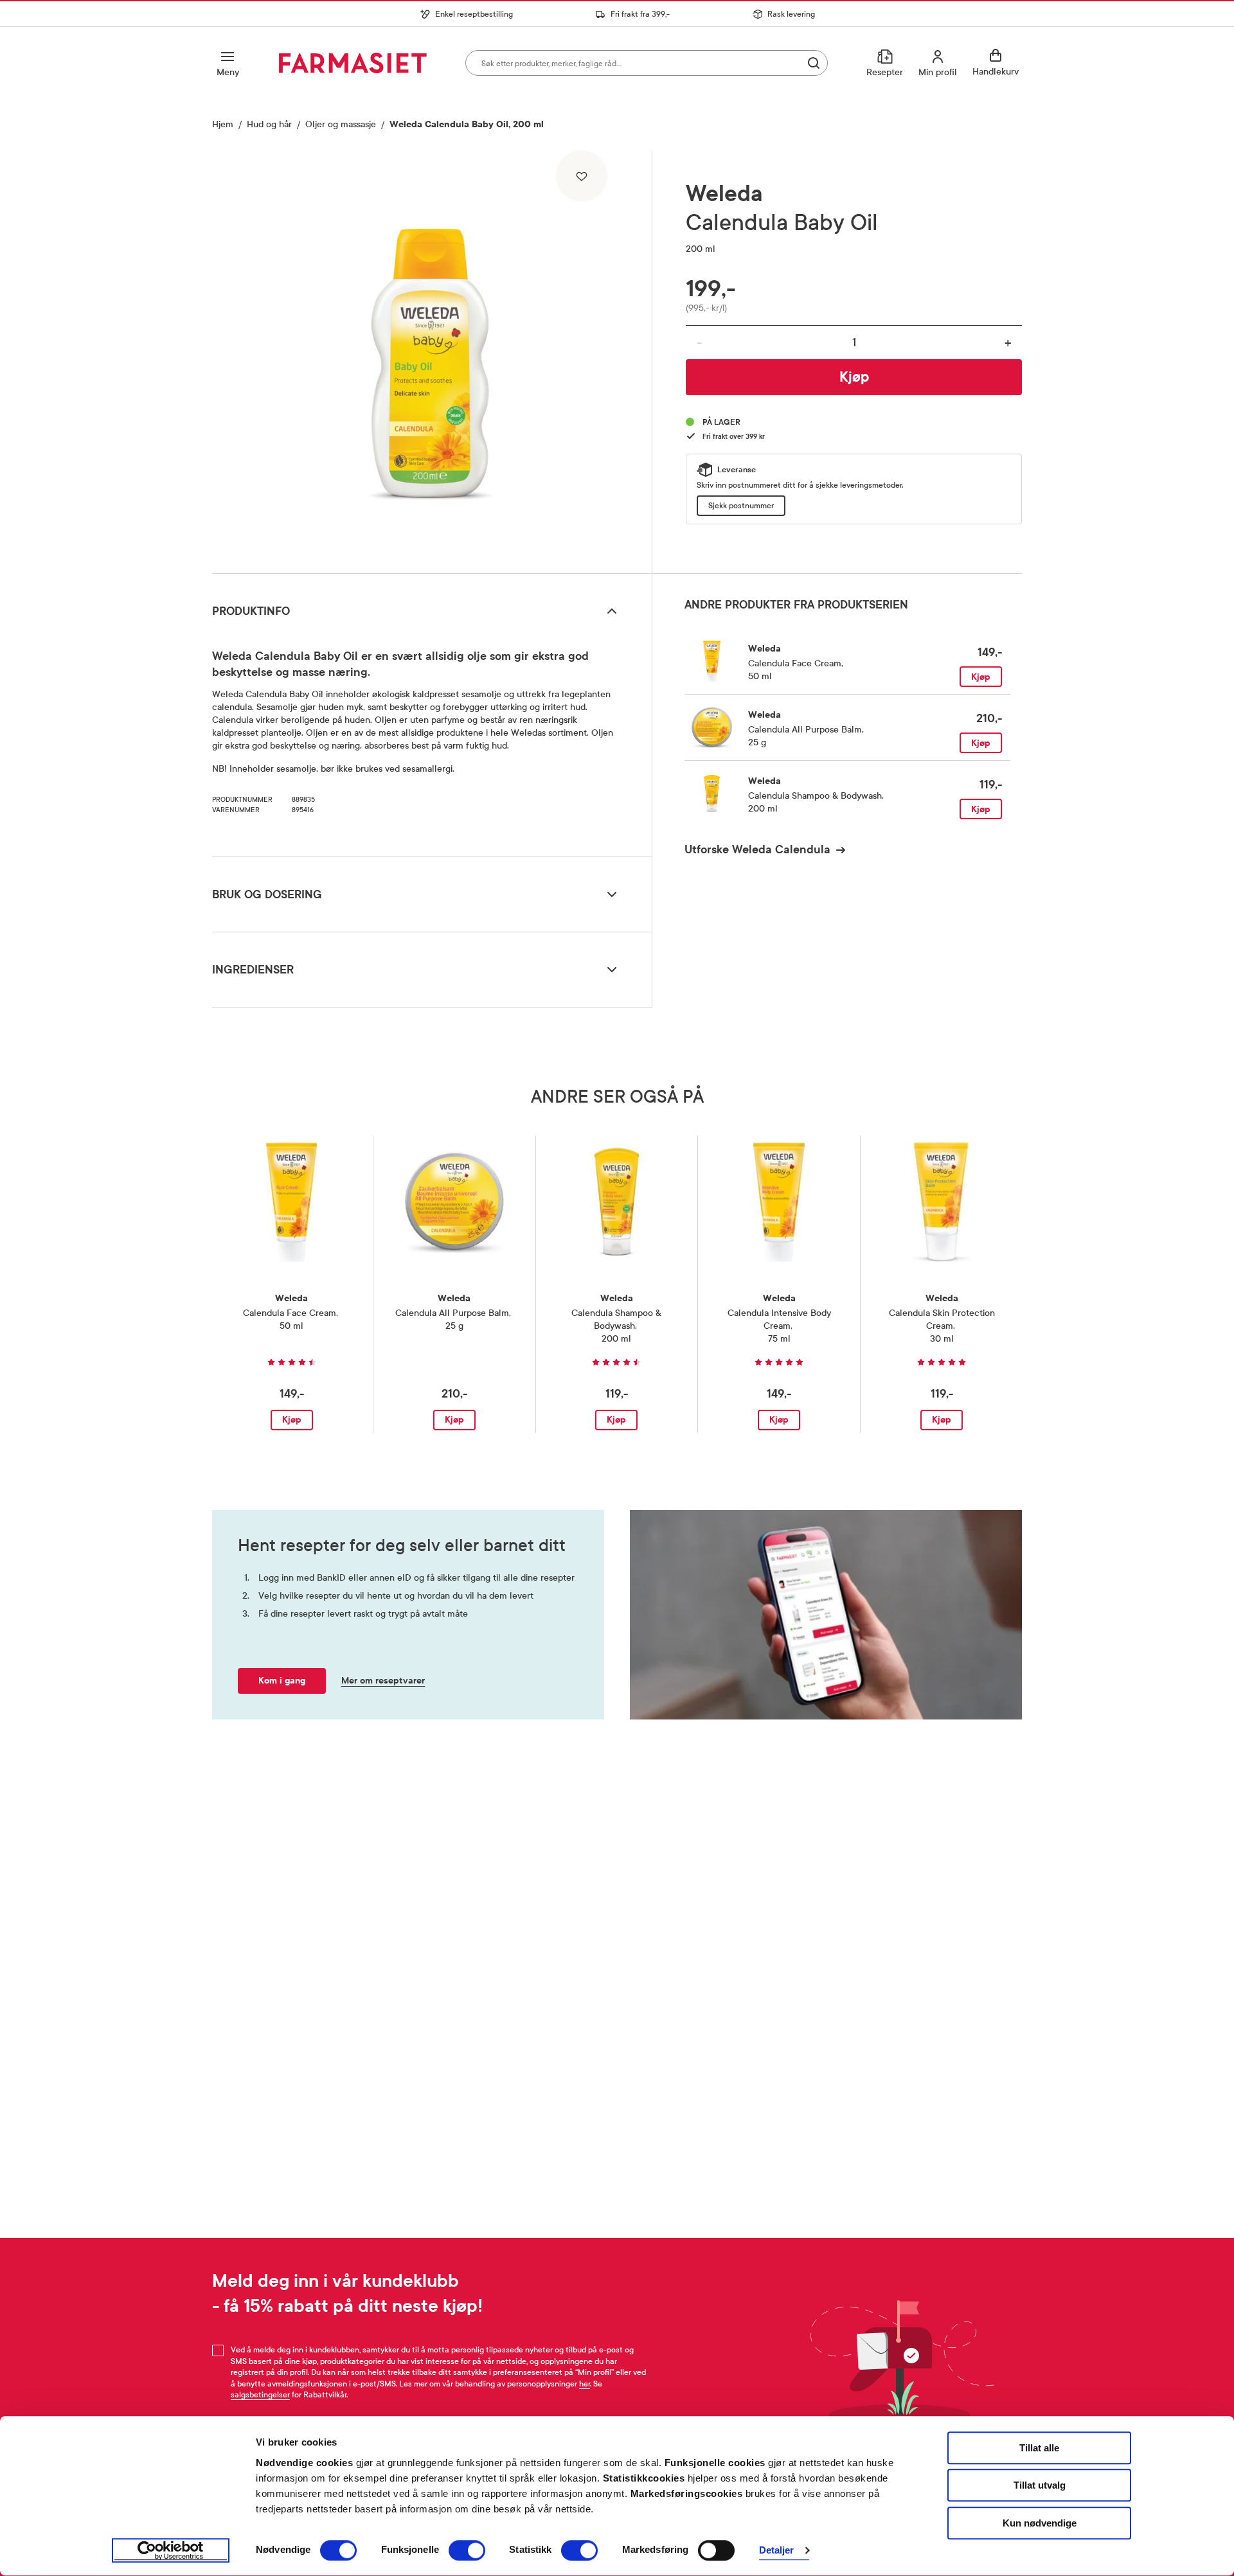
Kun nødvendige (1040, 2523)
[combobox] (647, 63)
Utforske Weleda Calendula (757, 849)
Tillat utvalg (1040, 2486)
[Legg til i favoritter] (582, 176)
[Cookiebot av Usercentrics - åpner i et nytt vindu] (171, 2551)
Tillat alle (1039, 2448)
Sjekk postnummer (741, 506)
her (585, 2384)
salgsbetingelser (260, 2395)
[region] (431, 357)
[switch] (467, 2550)
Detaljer (777, 2551)
